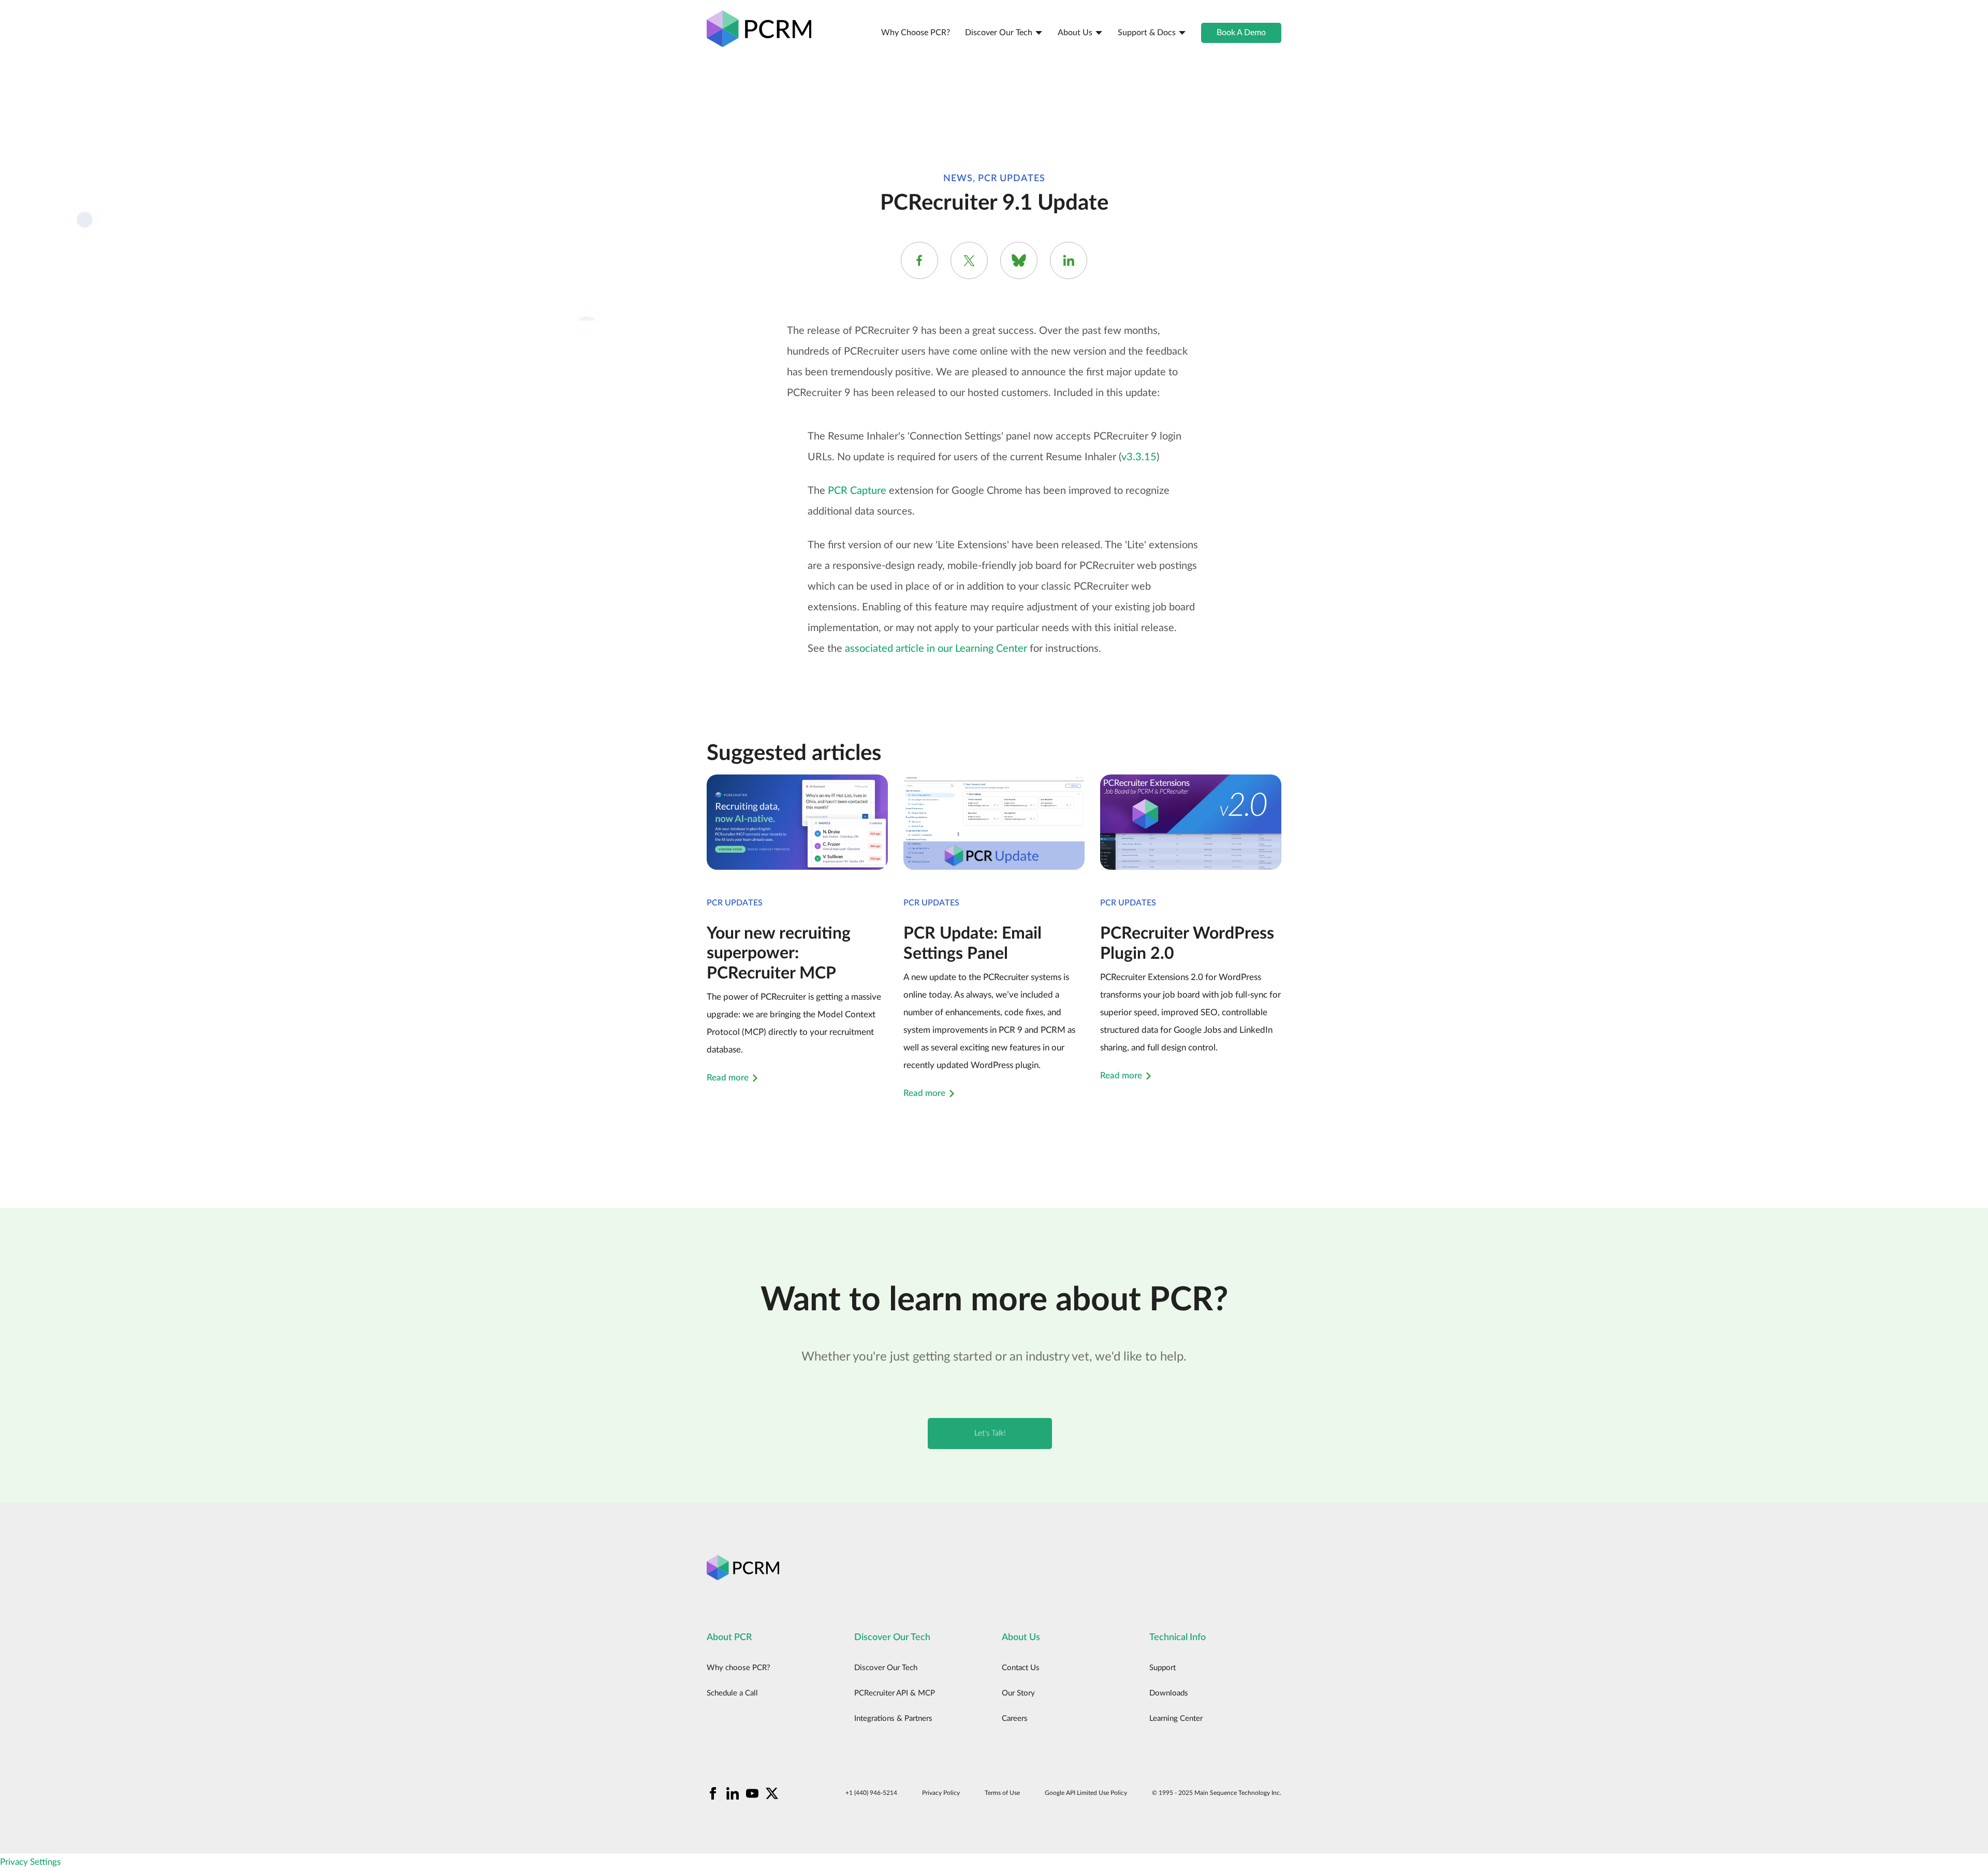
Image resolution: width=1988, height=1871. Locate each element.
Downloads (1169, 1693)
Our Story (1018, 1693)
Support (1163, 1668)
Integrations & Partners (893, 1719)
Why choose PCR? (916, 33)
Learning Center (1176, 1719)
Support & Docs (1147, 33)
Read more (728, 1078)
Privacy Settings (30, 1862)
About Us (1075, 33)
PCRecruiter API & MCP (895, 1693)
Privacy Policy (941, 1793)
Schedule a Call (732, 1693)
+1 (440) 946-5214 (871, 1793)
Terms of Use (1002, 1793)
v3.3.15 (1139, 457)
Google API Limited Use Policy (1086, 1793)
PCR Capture (857, 491)
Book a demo (1241, 33)
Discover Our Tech (999, 33)
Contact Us (1021, 1668)
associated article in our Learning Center (936, 649)
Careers (1015, 1719)
